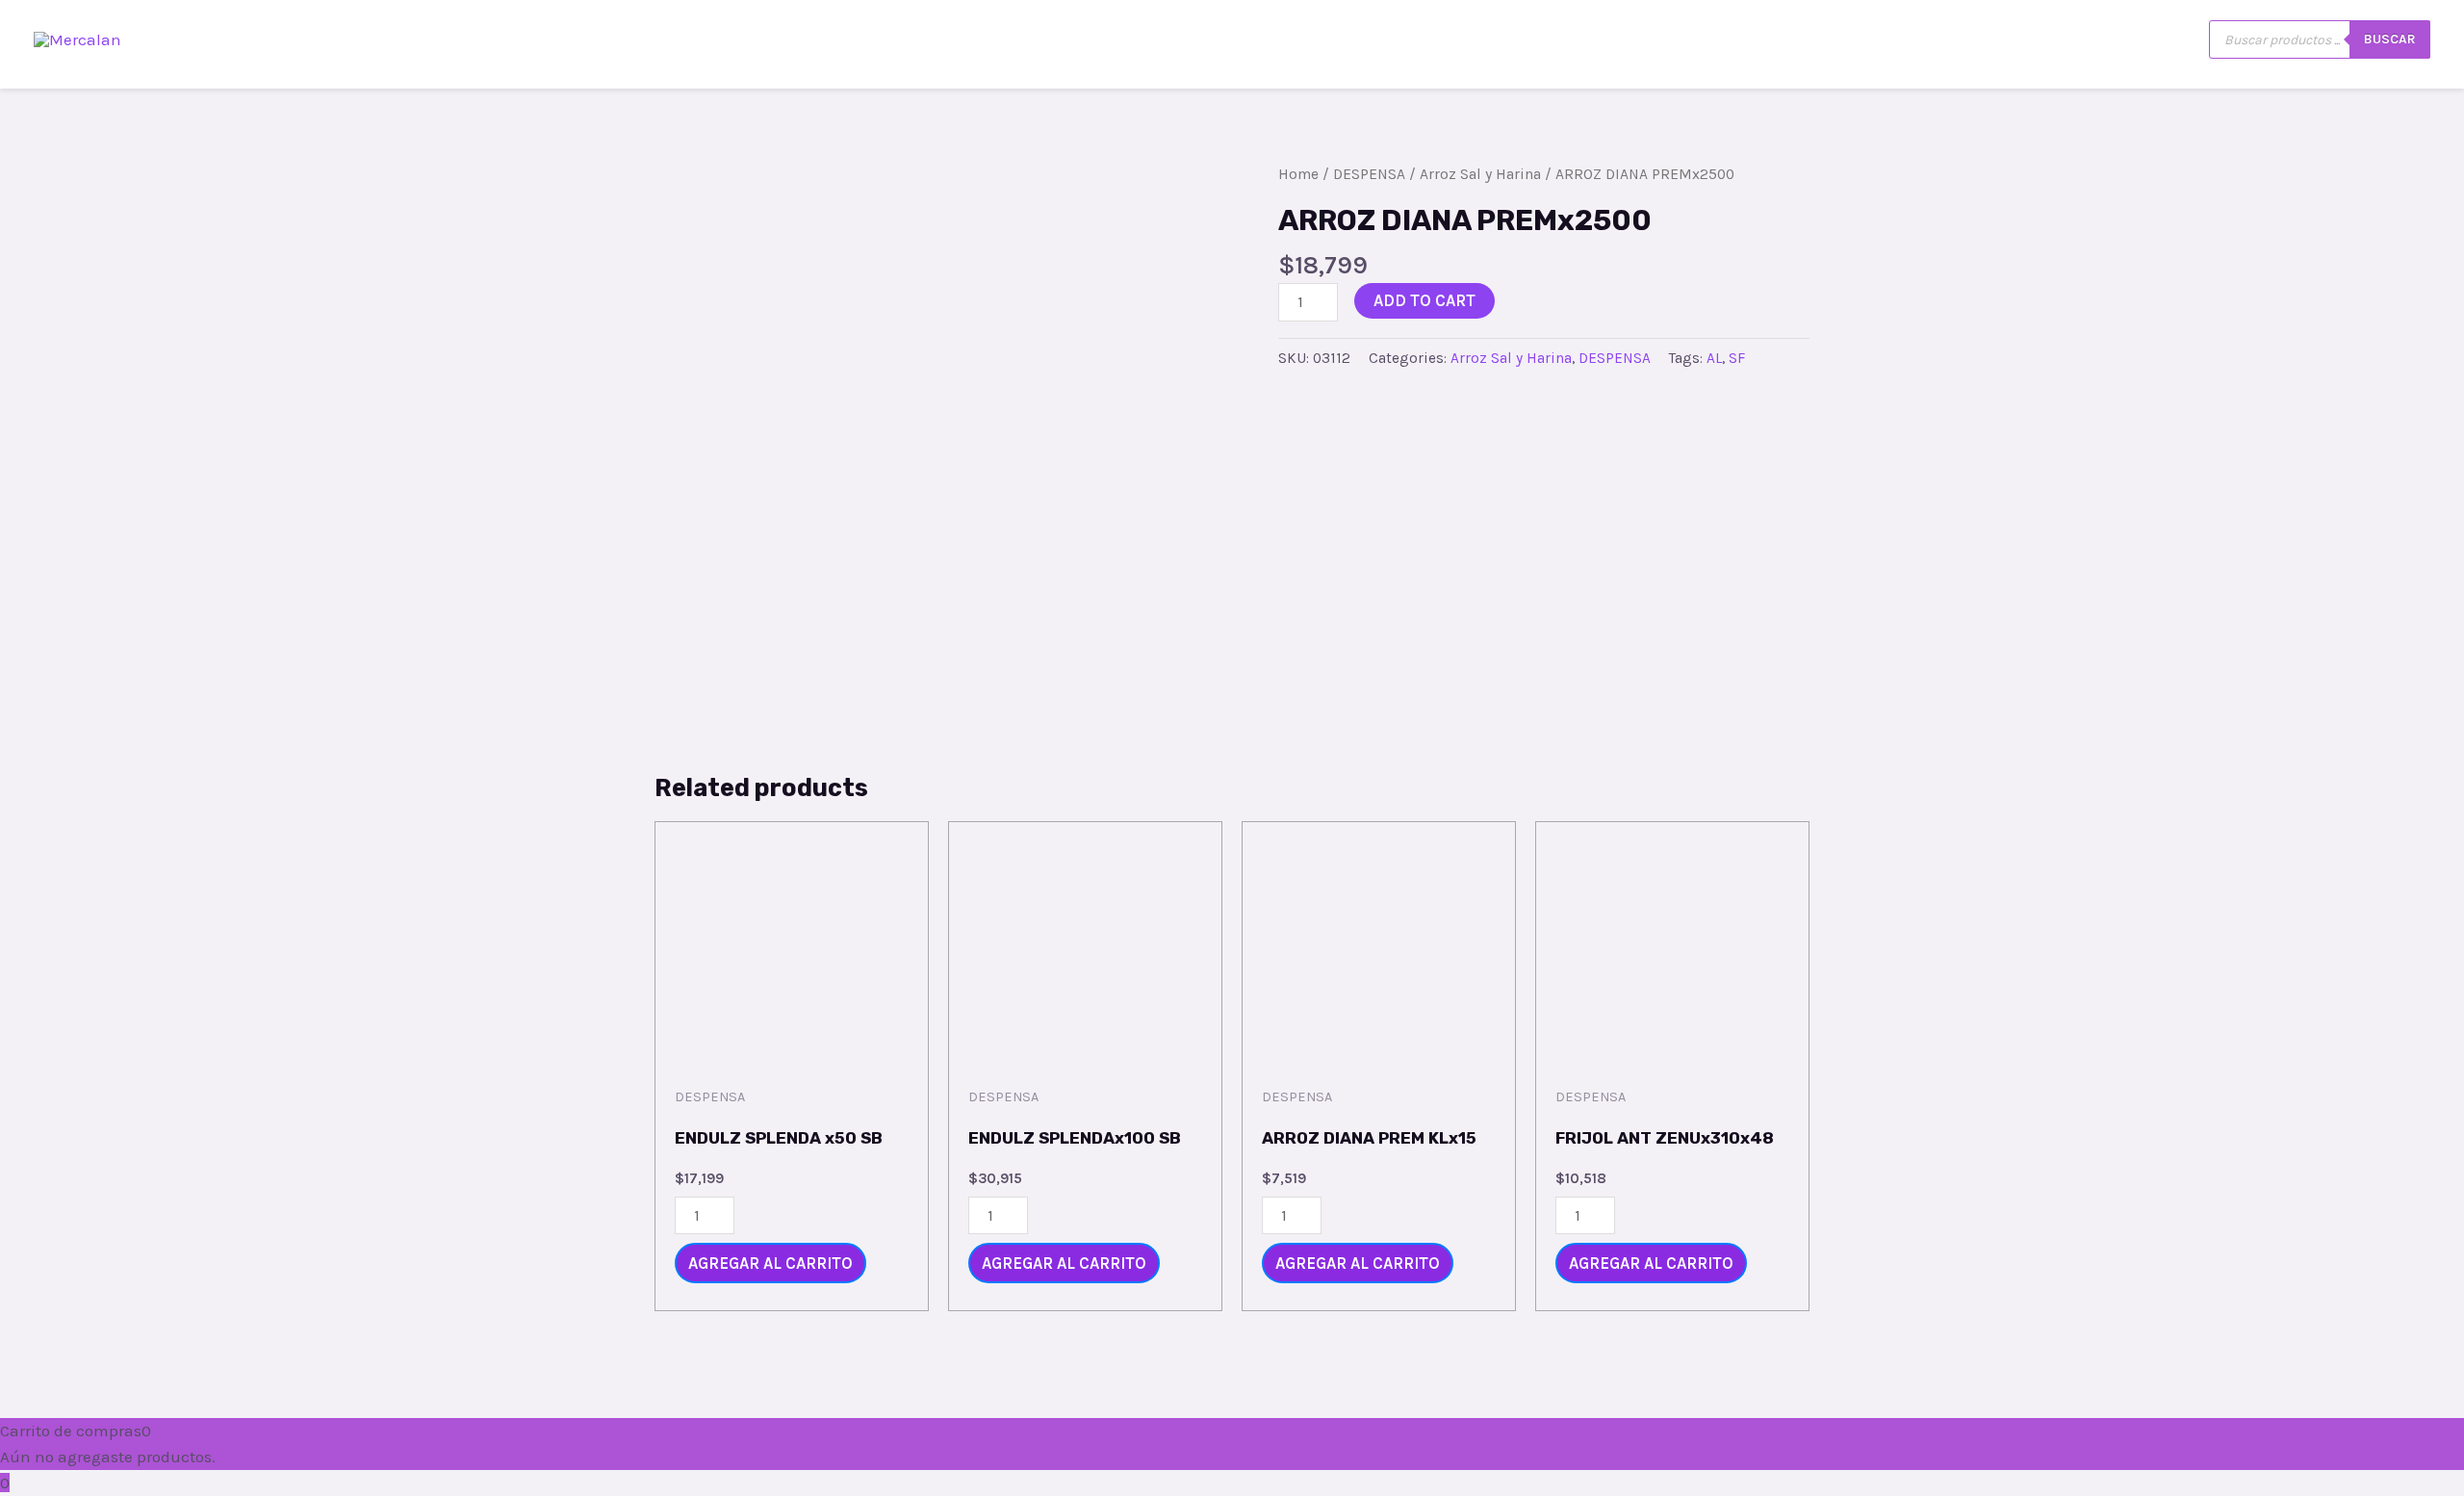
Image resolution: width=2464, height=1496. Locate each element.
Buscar (2390, 39)
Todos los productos (1779, 39)
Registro (2040, 39)
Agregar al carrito (770, 1263)
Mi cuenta (2151, 39)
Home (1298, 174)
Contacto (1932, 39)
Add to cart (1424, 300)
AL (1714, 358)
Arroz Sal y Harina (1480, 174)
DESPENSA (1369, 174)
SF (1737, 358)
